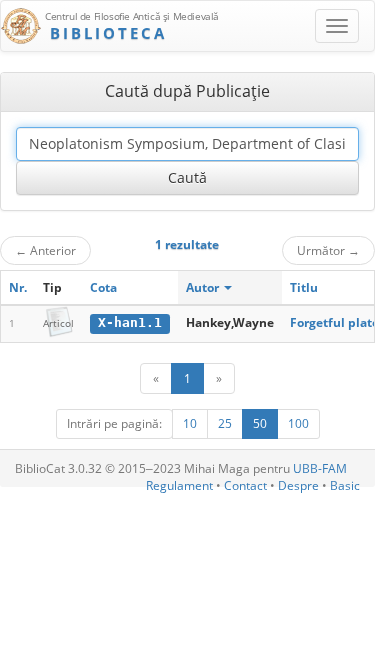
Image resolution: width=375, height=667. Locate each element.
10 (190, 423)
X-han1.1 (130, 322)
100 (298, 423)
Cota (103, 287)
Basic (345, 485)
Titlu (304, 287)
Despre (298, 485)
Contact (245, 485)
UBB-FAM (320, 468)
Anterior (45, 250)
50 (260, 423)
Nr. (18, 287)
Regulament (179, 485)
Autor (204, 287)
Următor (328, 250)
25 (225, 423)
